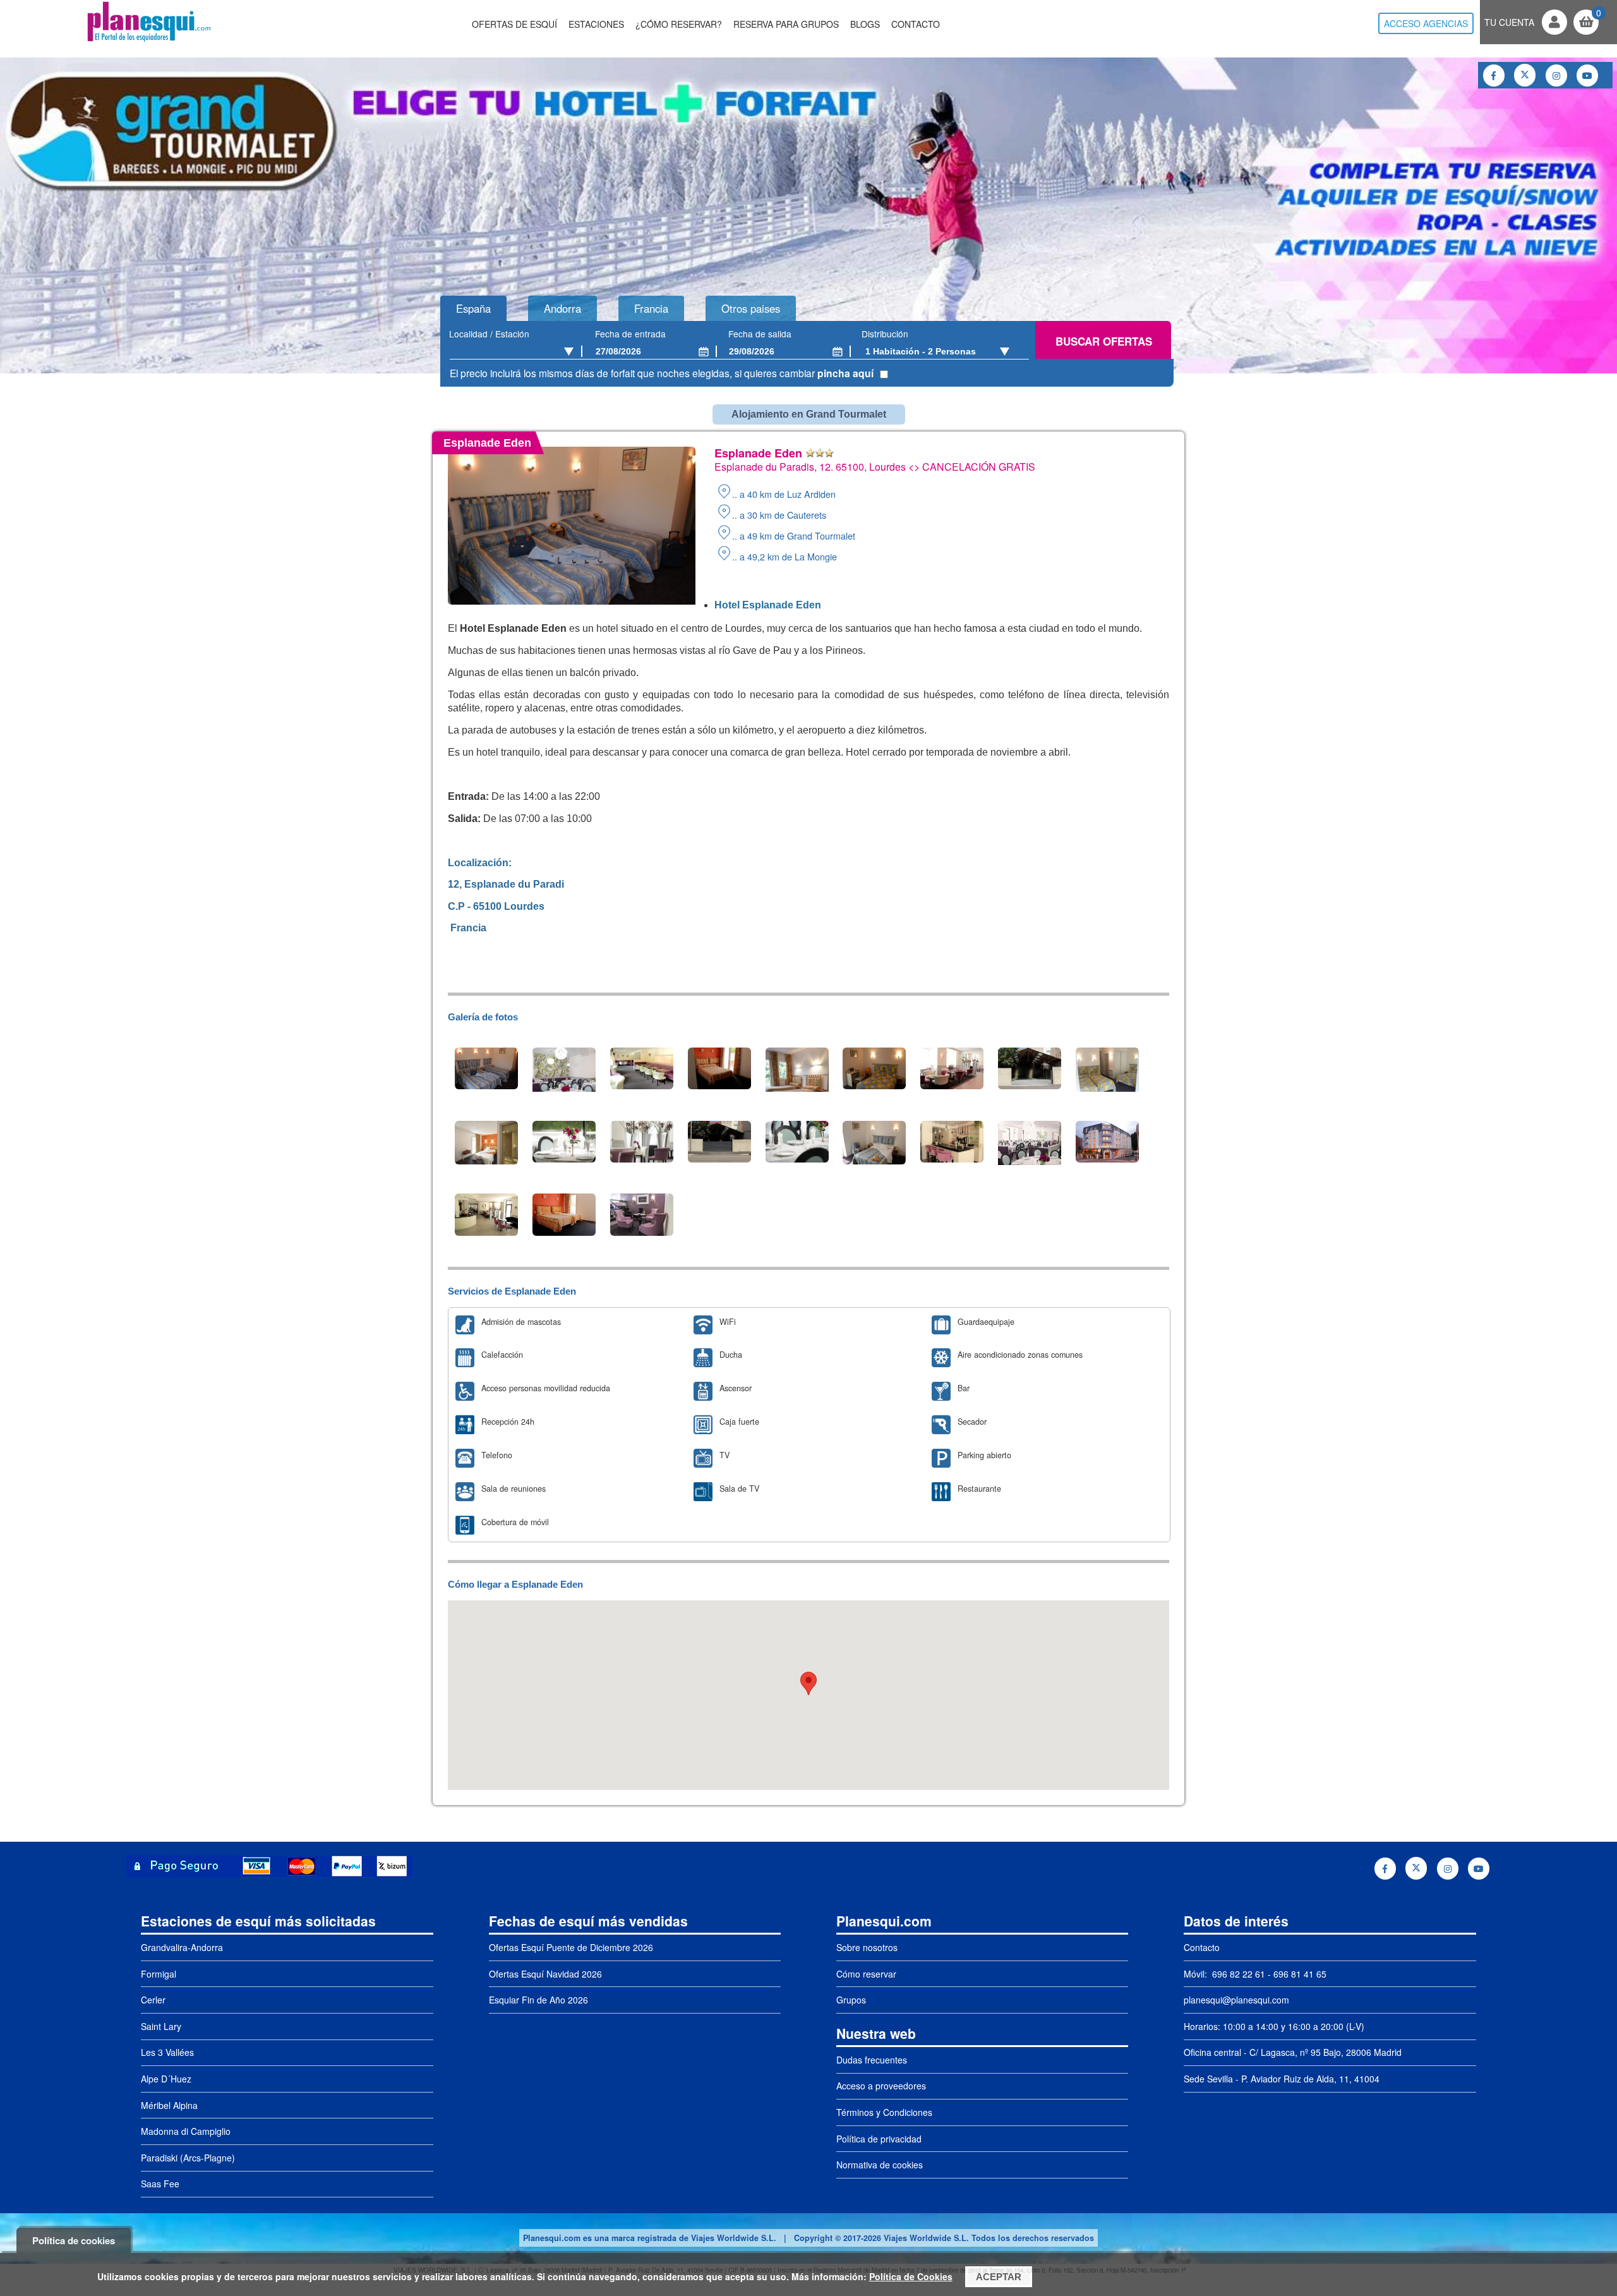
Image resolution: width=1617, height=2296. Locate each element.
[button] (808, 1683)
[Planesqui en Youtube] (1587, 76)
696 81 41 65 (1300, 1974)
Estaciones (596, 24)
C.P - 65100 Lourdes (496, 906)
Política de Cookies (911, 2276)
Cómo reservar (866, 1974)
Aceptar (999, 2277)
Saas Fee (160, 2184)
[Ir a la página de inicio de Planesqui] (149, 40)
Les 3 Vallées (167, 2052)
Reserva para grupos (786, 24)
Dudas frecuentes (872, 2060)
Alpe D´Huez (166, 2079)
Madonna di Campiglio (186, 2131)
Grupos (851, 2000)
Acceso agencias (1426, 23)
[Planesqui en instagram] (1556, 76)
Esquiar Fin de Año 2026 (538, 2000)
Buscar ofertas (1104, 341)
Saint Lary (161, 2026)
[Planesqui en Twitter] (1525, 75)
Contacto (916, 24)
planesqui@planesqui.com (1236, 2000)
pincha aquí (845, 373)
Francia (467, 928)
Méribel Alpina (169, 2105)
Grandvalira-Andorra (182, 1947)
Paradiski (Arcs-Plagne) (188, 2158)
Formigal (159, 1974)
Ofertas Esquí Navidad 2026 (545, 1974)
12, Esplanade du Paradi (507, 884)
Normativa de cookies (880, 2165)
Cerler (153, 2000)
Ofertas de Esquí (514, 24)
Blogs (865, 24)
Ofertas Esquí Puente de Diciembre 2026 (571, 1947)
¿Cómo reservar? (679, 24)
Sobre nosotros (867, 1947)
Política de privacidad (879, 2139)
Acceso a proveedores (881, 2086)
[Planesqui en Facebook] (1494, 76)
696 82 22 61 (1237, 1974)
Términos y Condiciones (884, 2112)
